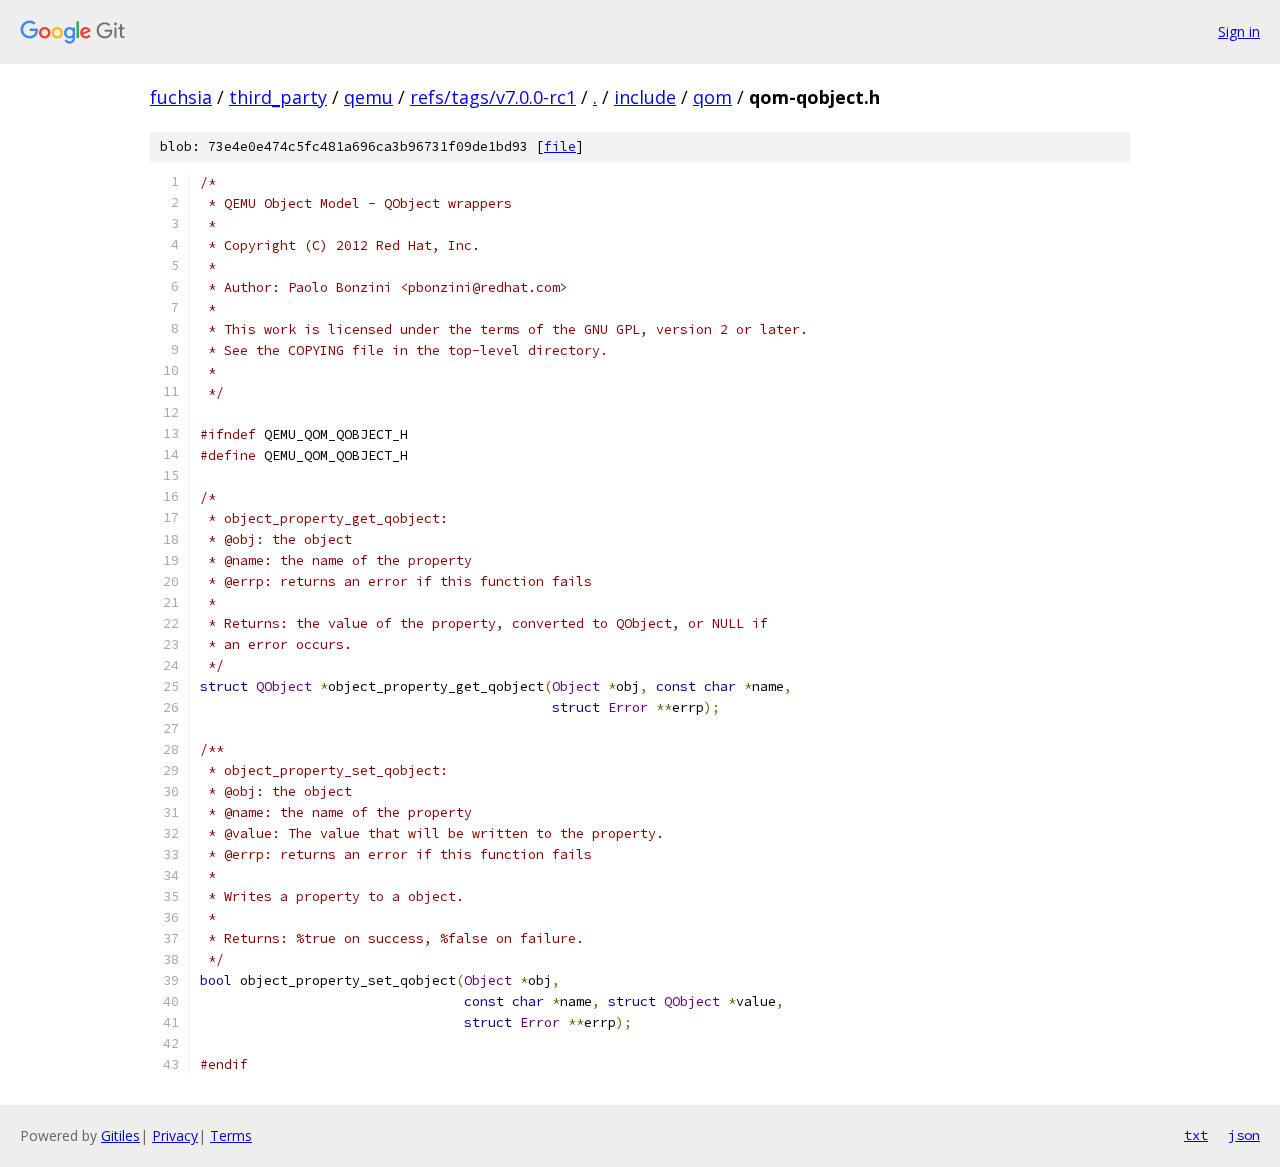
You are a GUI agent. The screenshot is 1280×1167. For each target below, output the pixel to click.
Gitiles (120, 1135)
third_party (278, 97)
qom (712, 97)
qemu (368, 97)
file (560, 146)
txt (1196, 1135)
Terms (231, 1135)
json (1244, 1135)
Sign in (1239, 31)
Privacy (175, 1135)
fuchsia (181, 97)
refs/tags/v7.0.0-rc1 (493, 97)
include (645, 97)
